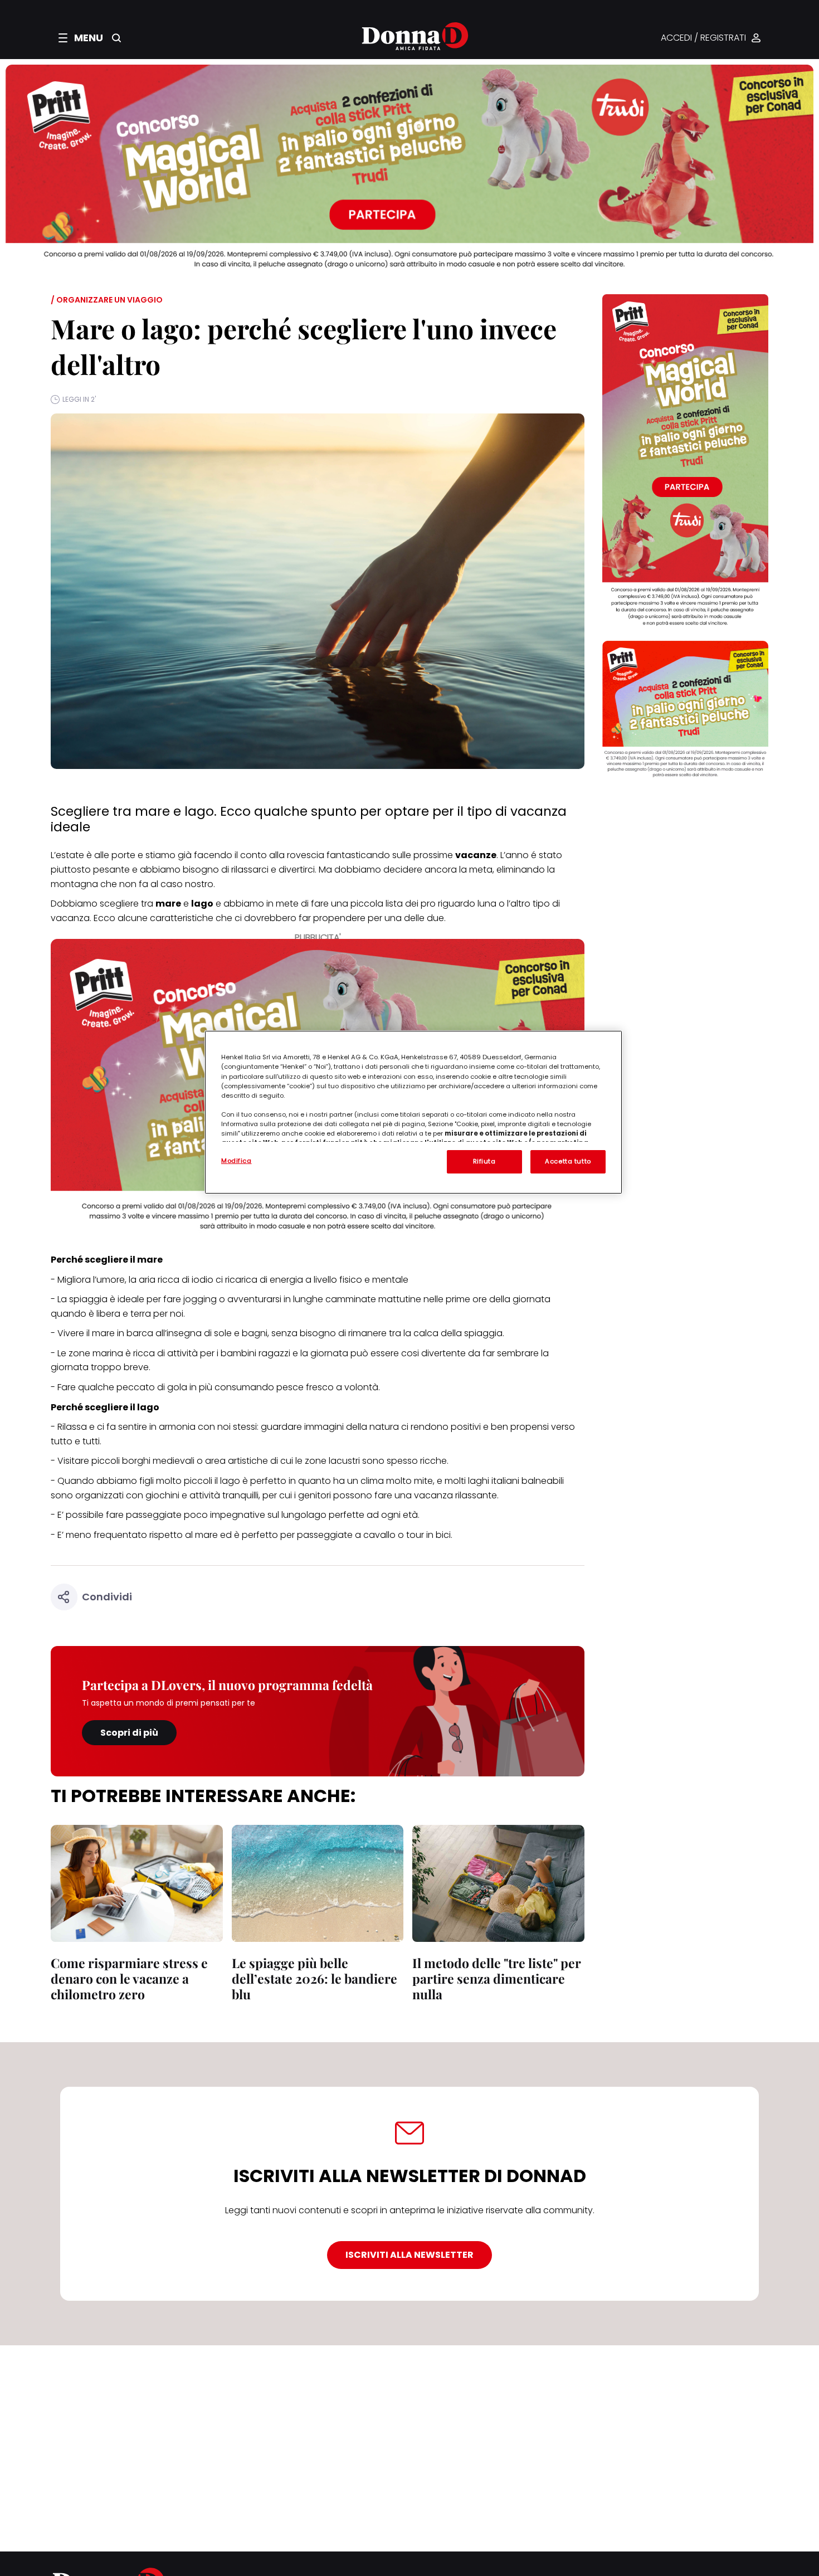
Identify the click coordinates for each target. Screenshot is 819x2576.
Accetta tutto (568, 1161)
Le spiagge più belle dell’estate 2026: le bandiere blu (315, 1978)
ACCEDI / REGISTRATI (703, 38)
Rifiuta (484, 1161)
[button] (81, 38)
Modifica (237, 1161)
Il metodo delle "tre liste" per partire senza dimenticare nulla (497, 1978)
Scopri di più (129, 1733)
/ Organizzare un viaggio (107, 300)
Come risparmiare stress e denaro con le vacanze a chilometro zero (129, 1978)
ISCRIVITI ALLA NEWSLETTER (409, 2255)
